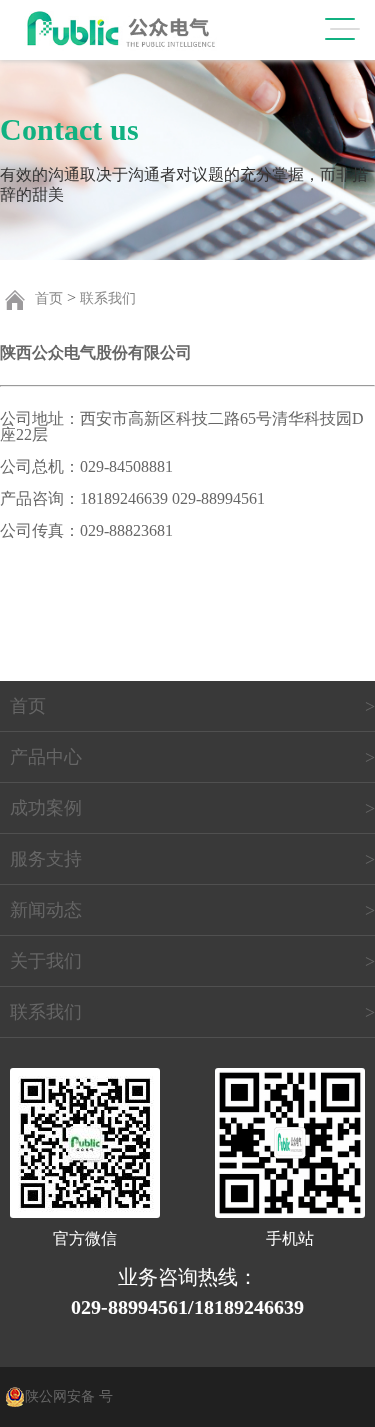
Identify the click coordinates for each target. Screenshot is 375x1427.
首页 (49, 298)
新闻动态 (46, 910)
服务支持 (46, 859)
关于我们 (46, 961)
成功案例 (46, 808)
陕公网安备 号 (69, 1396)
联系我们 (108, 298)
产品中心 (46, 757)
